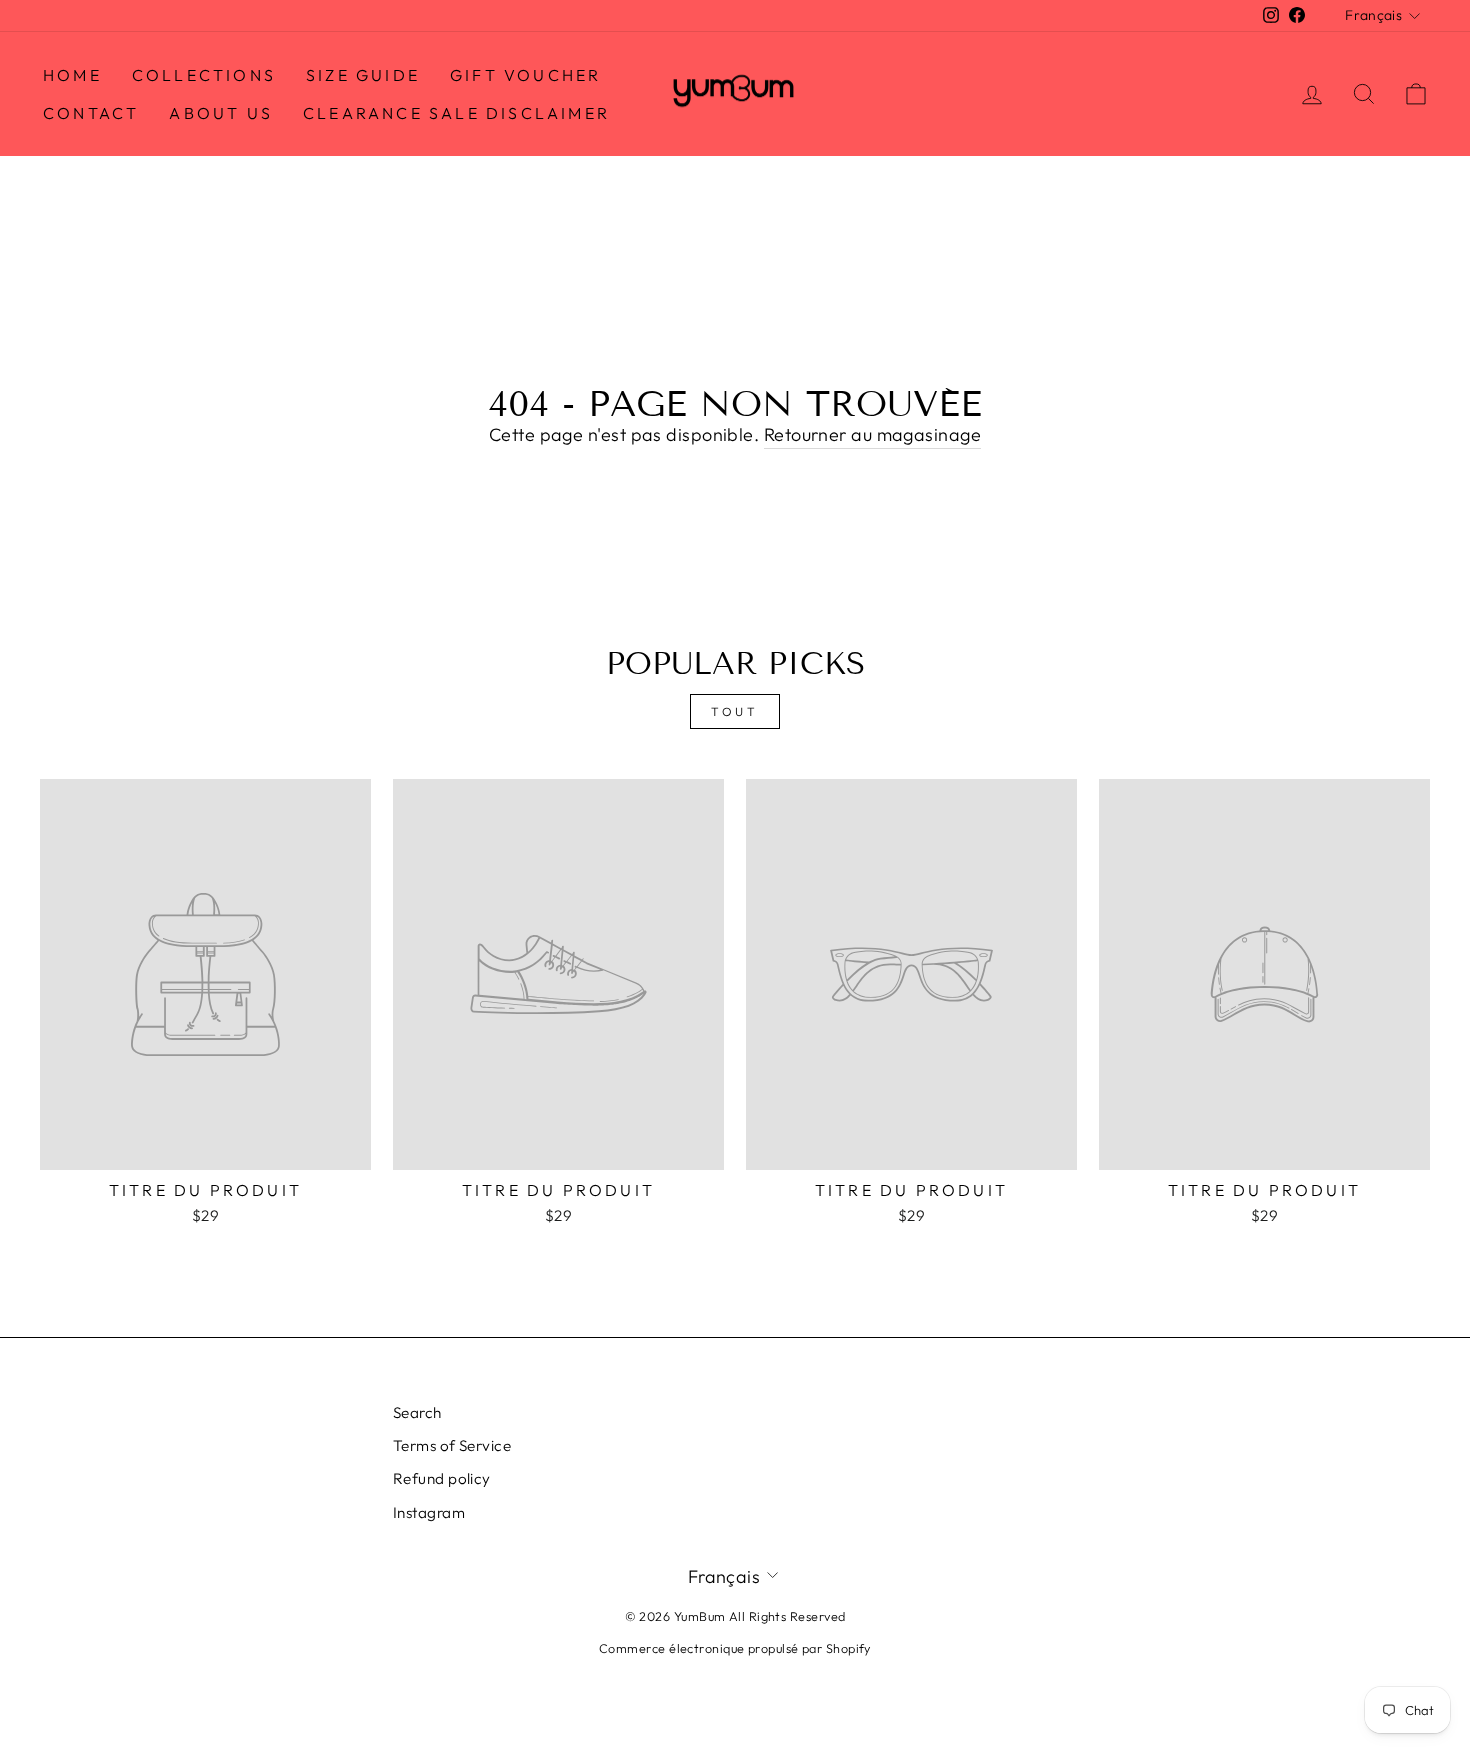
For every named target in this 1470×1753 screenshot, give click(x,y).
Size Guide (363, 75)
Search (417, 1412)
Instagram (429, 1512)
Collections (204, 75)
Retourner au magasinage (872, 434)
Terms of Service (452, 1445)
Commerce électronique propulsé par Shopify (735, 1648)
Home (72, 75)
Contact (91, 113)
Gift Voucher (525, 75)
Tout (734, 711)
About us (221, 113)
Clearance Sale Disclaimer (456, 113)
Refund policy (442, 1478)
